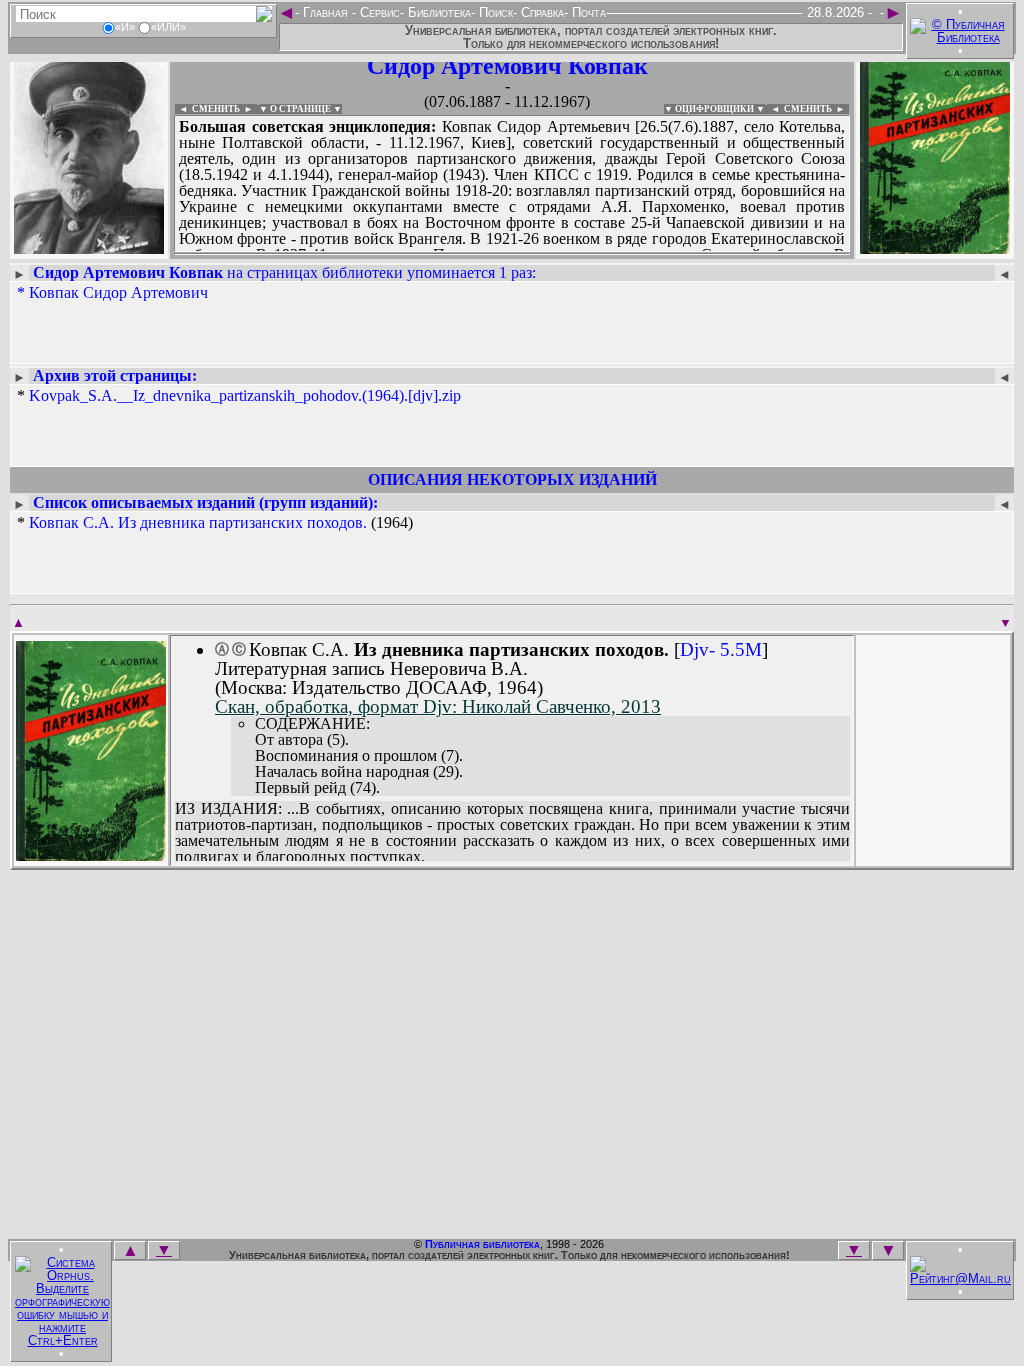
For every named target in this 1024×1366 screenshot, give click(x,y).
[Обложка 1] (91, 854)
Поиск (494, 12)
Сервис (378, 12)
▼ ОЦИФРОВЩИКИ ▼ (714, 109)
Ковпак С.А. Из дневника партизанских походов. (198, 522)
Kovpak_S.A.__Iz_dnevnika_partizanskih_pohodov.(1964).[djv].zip (245, 395)
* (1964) (215, 523)
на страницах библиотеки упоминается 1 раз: (284, 272)
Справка (540, 12)
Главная (325, 12)
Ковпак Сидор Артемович (118, 292)
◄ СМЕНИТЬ (207, 109)
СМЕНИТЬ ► (816, 109)
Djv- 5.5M (721, 649)
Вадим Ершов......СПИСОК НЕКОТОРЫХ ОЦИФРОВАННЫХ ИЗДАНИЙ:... (512, 254)
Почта (587, 12)
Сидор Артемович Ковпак (507, 66)
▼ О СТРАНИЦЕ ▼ (300, 109)
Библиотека (437, 12)
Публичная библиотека (482, 1244)
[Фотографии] (89, 247)
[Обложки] (935, 247)
